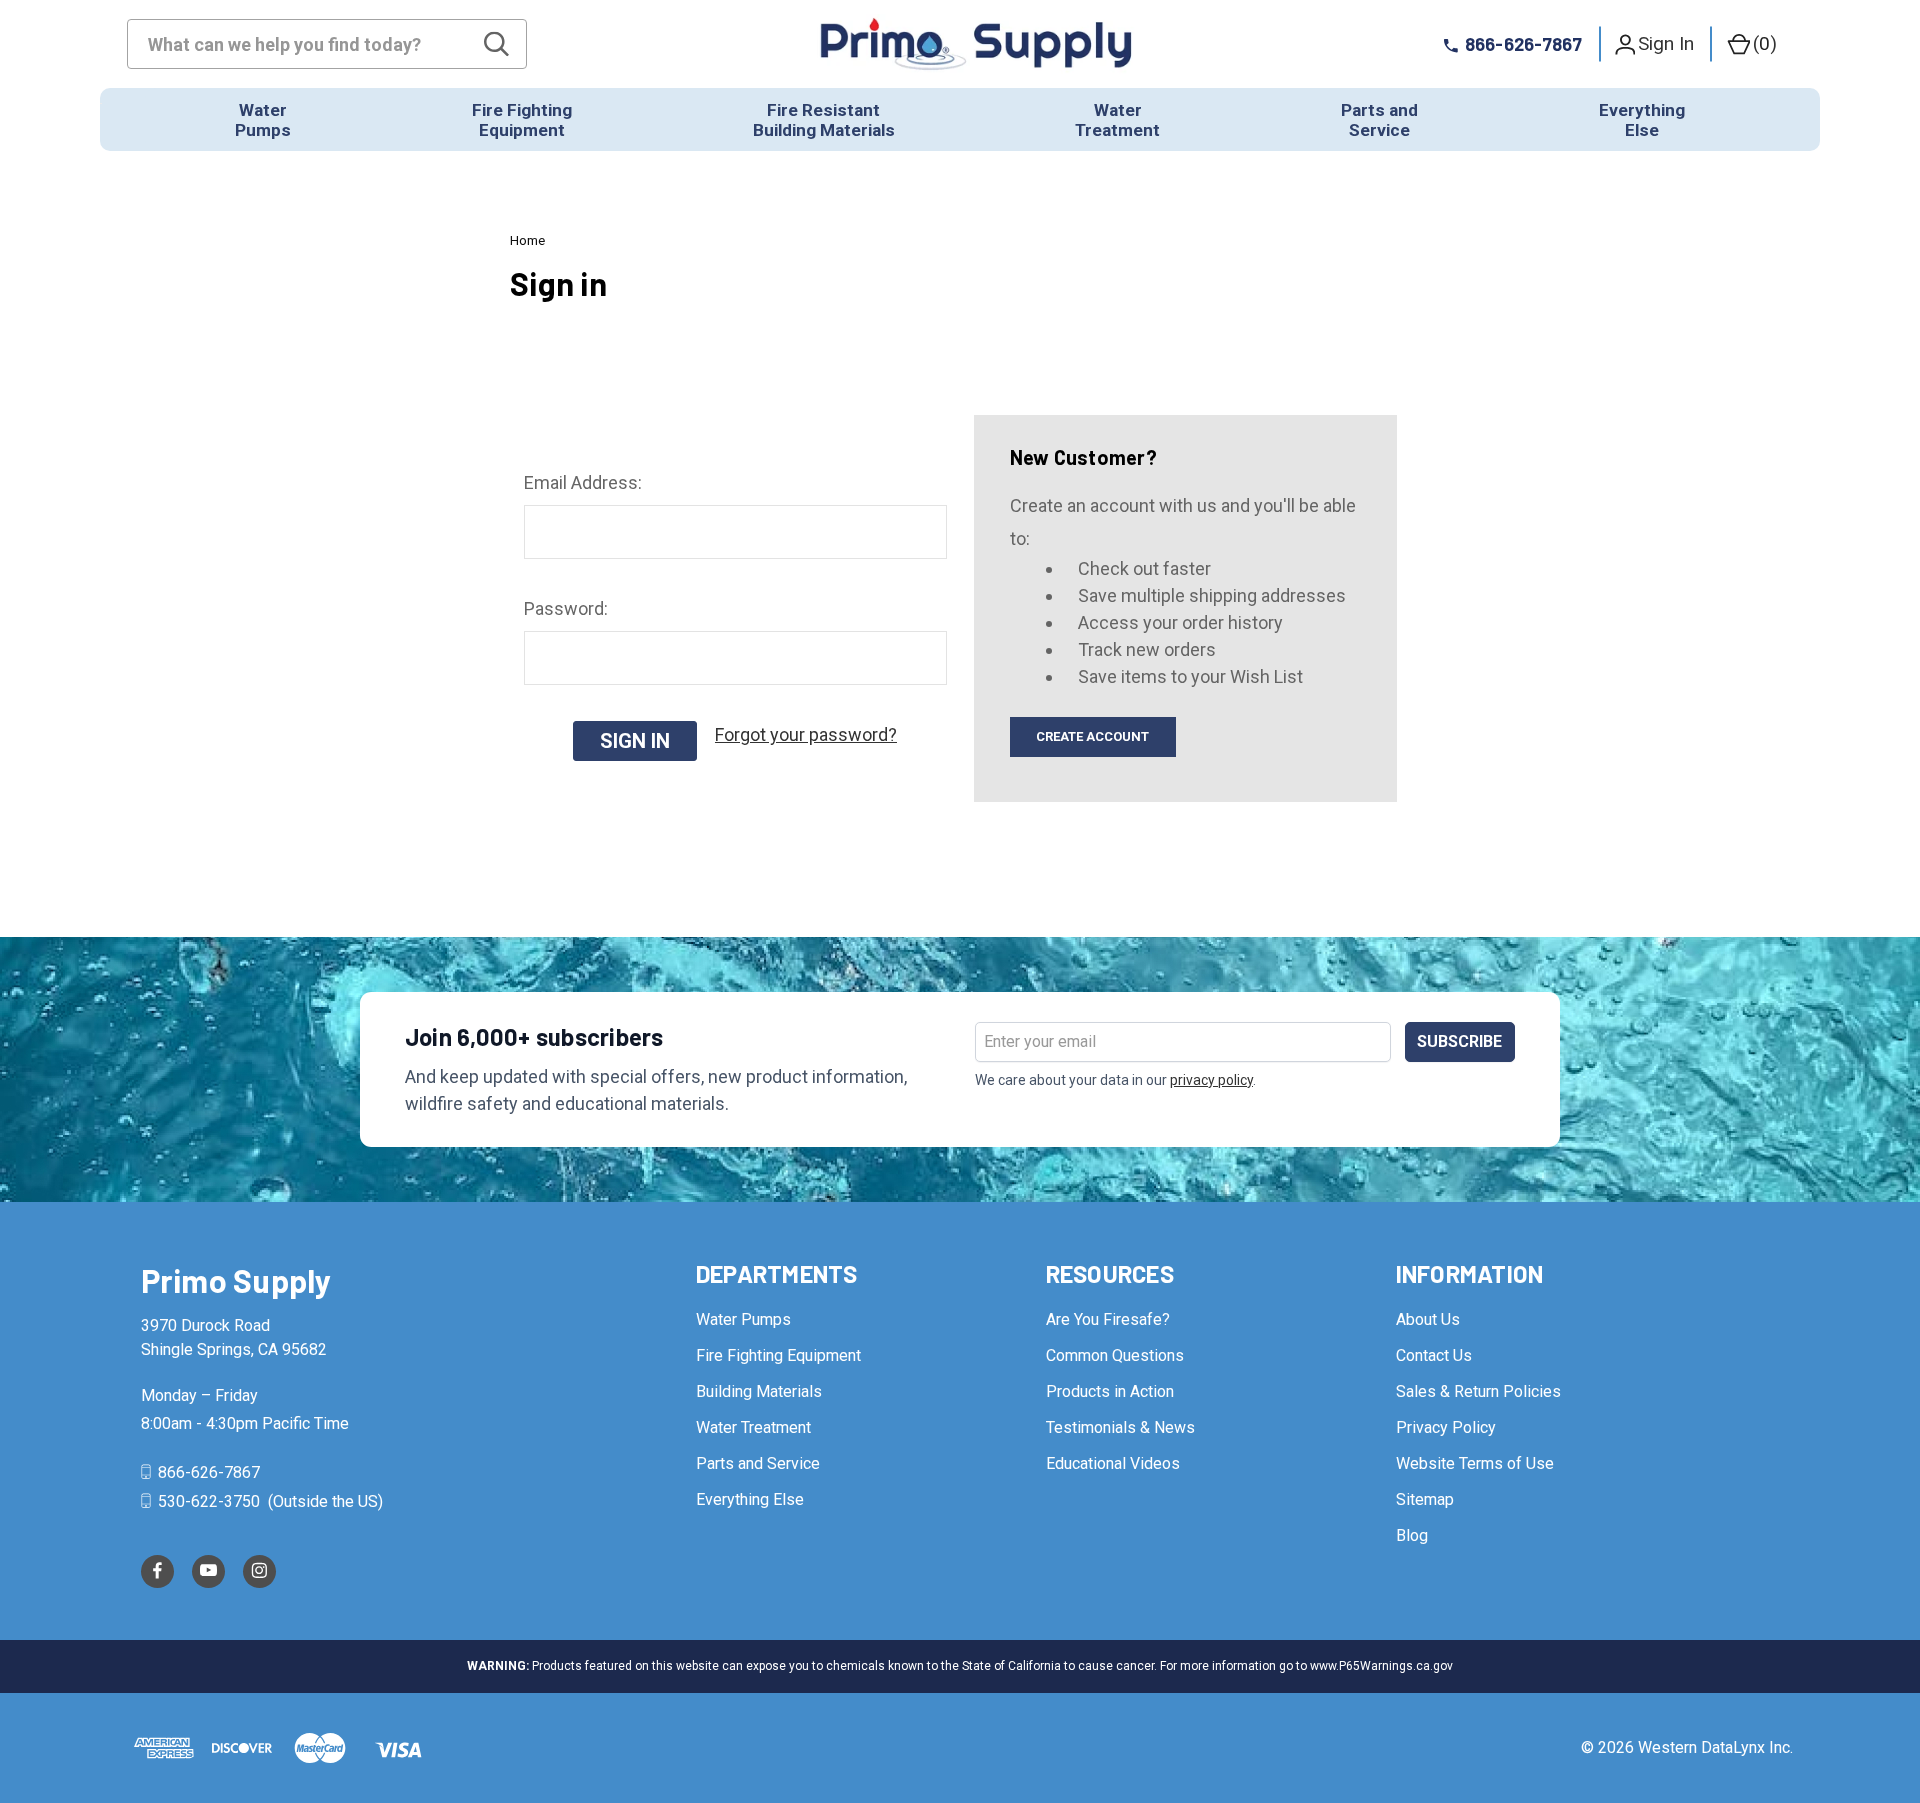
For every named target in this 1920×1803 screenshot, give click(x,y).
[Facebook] (157, 1571)
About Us (1428, 1319)
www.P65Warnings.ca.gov (1381, 1666)
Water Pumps (743, 1319)
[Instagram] (259, 1571)
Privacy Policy (1446, 1427)
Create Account (1092, 736)
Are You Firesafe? (1108, 1319)
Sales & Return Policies (1478, 1391)
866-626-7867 (207, 1472)
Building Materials (759, 1391)
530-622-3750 (209, 1501)
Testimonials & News (1120, 1427)
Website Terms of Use (1475, 1463)
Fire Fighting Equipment (778, 1355)
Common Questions (1115, 1355)
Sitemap (1425, 1499)
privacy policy (1211, 1080)
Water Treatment (753, 1427)
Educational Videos (1113, 1463)
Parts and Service (758, 1463)
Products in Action (1110, 1391)
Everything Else (750, 1499)
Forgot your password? (806, 734)
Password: (566, 608)
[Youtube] (208, 1571)
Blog (1412, 1535)
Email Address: (583, 482)
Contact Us (1434, 1355)
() (1765, 43)
